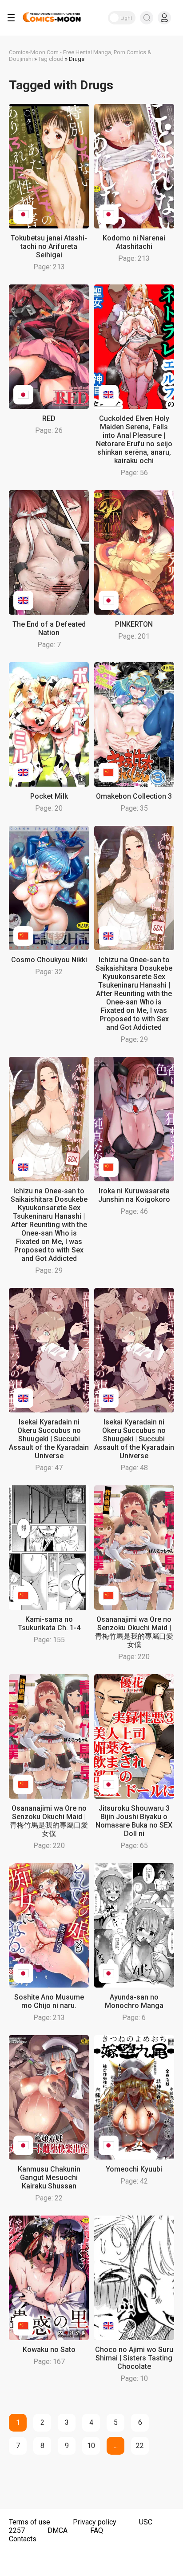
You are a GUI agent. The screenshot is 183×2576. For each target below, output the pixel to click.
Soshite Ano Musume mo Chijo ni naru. (49, 2001)
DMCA (58, 2530)
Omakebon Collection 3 (134, 796)
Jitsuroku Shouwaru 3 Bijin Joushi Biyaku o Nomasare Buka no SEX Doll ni (134, 1821)
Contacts (23, 2539)
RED (49, 418)
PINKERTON (134, 624)
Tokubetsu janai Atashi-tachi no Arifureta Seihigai (49, 246)
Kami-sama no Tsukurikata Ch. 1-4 (49, 1624)
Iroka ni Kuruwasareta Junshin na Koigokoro (134, 1195)
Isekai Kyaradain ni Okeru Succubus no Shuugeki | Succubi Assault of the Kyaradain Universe (49, 1439)
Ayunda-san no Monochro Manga (134, 2001)
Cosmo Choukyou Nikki (49, 960)
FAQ (97, 2530)
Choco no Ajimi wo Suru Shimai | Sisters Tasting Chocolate (134, 2358)
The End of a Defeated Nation (49, 628)
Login (164, 18)
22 (140, 2446)
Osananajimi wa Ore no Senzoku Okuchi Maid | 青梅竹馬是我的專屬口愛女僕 (134, 1632)
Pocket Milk (49, 796)
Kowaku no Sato (49, 2350)
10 (91, 2446)
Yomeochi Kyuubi (134, 2169)
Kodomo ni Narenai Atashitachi (134, 242)
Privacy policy (95, 2522)
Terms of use (30, 2522)
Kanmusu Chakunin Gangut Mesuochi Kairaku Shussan (49, 2178)
